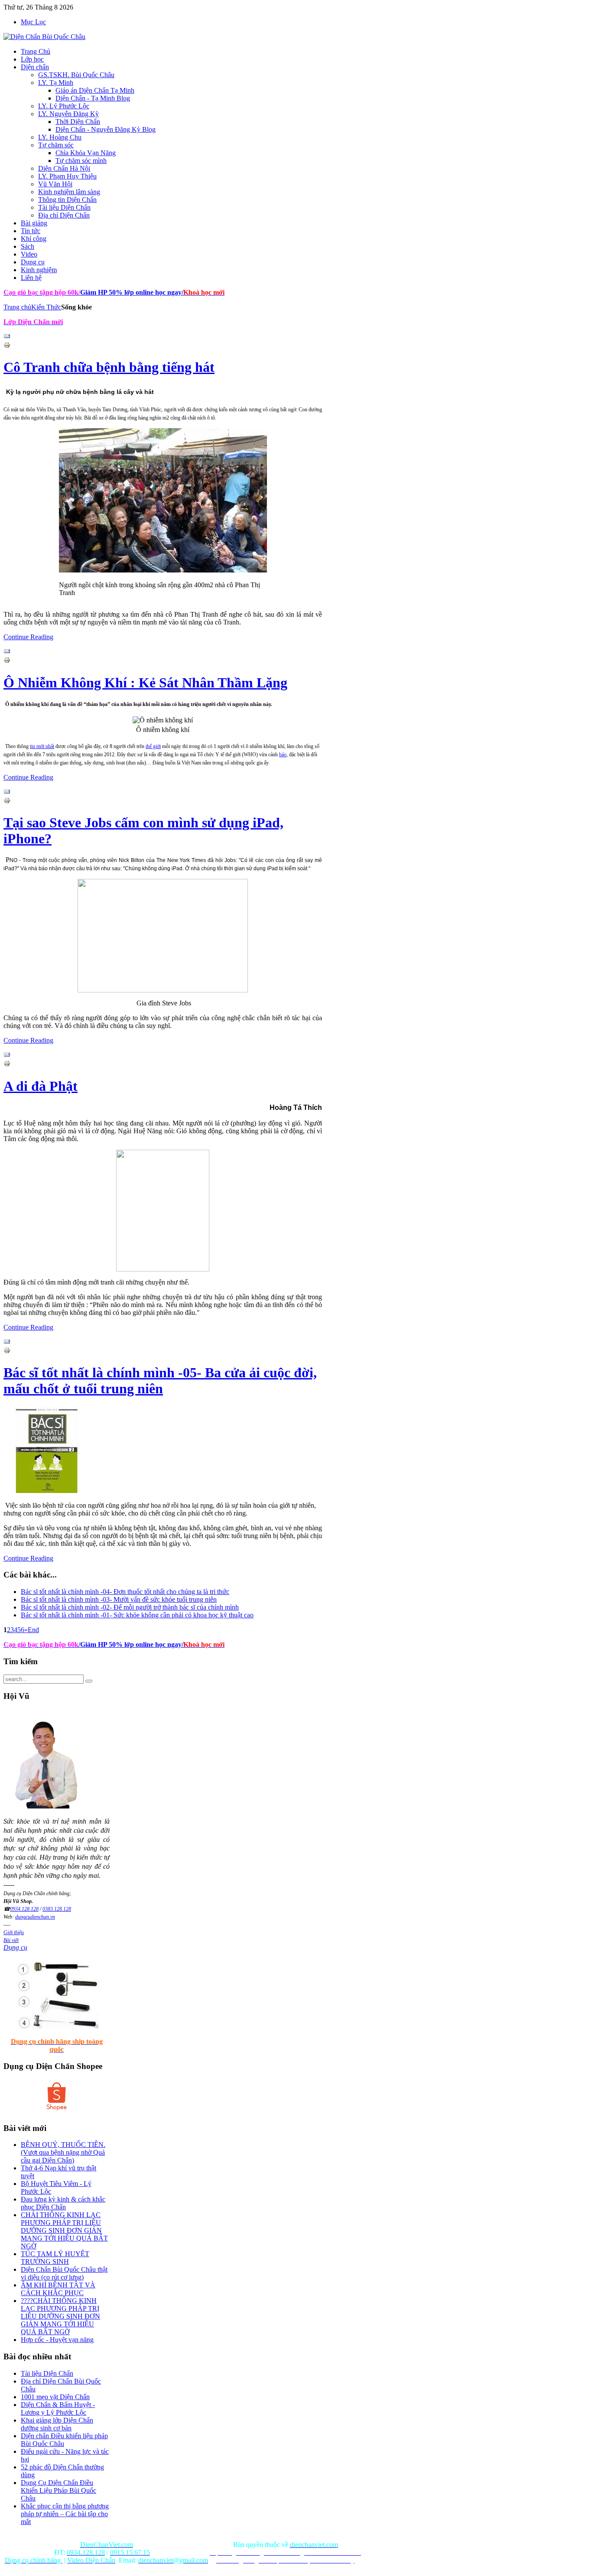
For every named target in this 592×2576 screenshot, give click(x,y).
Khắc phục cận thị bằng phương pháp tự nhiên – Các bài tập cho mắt (65, 2514)
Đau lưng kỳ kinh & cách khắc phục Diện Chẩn (63, 2203)
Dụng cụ (15, 1947)
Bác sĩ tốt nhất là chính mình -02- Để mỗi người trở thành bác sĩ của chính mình (130, 1607)
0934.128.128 (24, 1909)
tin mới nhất (42, 746)
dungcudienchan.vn (35, 1917)
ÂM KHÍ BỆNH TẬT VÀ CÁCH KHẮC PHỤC (58, 2289)
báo (283, 755)
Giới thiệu (14, 1932)
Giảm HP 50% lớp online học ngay (130, 292)
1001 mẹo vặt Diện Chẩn (55, 2397)
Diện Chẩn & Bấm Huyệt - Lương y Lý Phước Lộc (58, 2408)
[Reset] (89, 1681)
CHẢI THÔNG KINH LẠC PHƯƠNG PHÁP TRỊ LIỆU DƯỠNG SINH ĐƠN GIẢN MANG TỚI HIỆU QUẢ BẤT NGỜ (64, 2230)
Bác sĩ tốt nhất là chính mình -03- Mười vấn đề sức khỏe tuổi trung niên (119, 1599)
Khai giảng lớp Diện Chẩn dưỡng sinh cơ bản (57, 2424)
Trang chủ (17, 307)
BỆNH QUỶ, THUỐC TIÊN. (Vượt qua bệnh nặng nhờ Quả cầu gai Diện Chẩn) (63, 2152)
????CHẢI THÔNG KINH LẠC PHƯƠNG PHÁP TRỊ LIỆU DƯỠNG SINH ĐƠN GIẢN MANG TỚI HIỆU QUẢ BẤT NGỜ (60, 2316)
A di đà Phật (41, 1086)
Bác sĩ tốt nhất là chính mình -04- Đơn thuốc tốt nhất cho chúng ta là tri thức (125, 1592)
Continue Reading (28, 637)
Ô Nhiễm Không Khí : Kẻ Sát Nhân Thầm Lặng (145, 683)
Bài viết (11, 1940)
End (33, 1630)
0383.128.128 (57, 1909)
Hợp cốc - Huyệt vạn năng (57, 2340)
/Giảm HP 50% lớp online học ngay (130, 1644)
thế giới (153, 746)
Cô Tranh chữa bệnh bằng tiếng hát (109, 367)
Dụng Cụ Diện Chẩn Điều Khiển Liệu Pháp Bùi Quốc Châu (59, 2490)
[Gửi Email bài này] (7, 337)
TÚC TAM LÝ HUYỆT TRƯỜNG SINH (55, 2258)
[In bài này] (7, 346)
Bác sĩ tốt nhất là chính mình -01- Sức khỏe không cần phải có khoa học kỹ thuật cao (137, 1615)
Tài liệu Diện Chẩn (47, 2373)
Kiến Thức (46, 307)
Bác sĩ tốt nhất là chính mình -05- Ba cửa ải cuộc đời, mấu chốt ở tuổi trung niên (160, 1381)
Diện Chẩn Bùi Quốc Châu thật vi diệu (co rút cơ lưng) (64, 2273)
